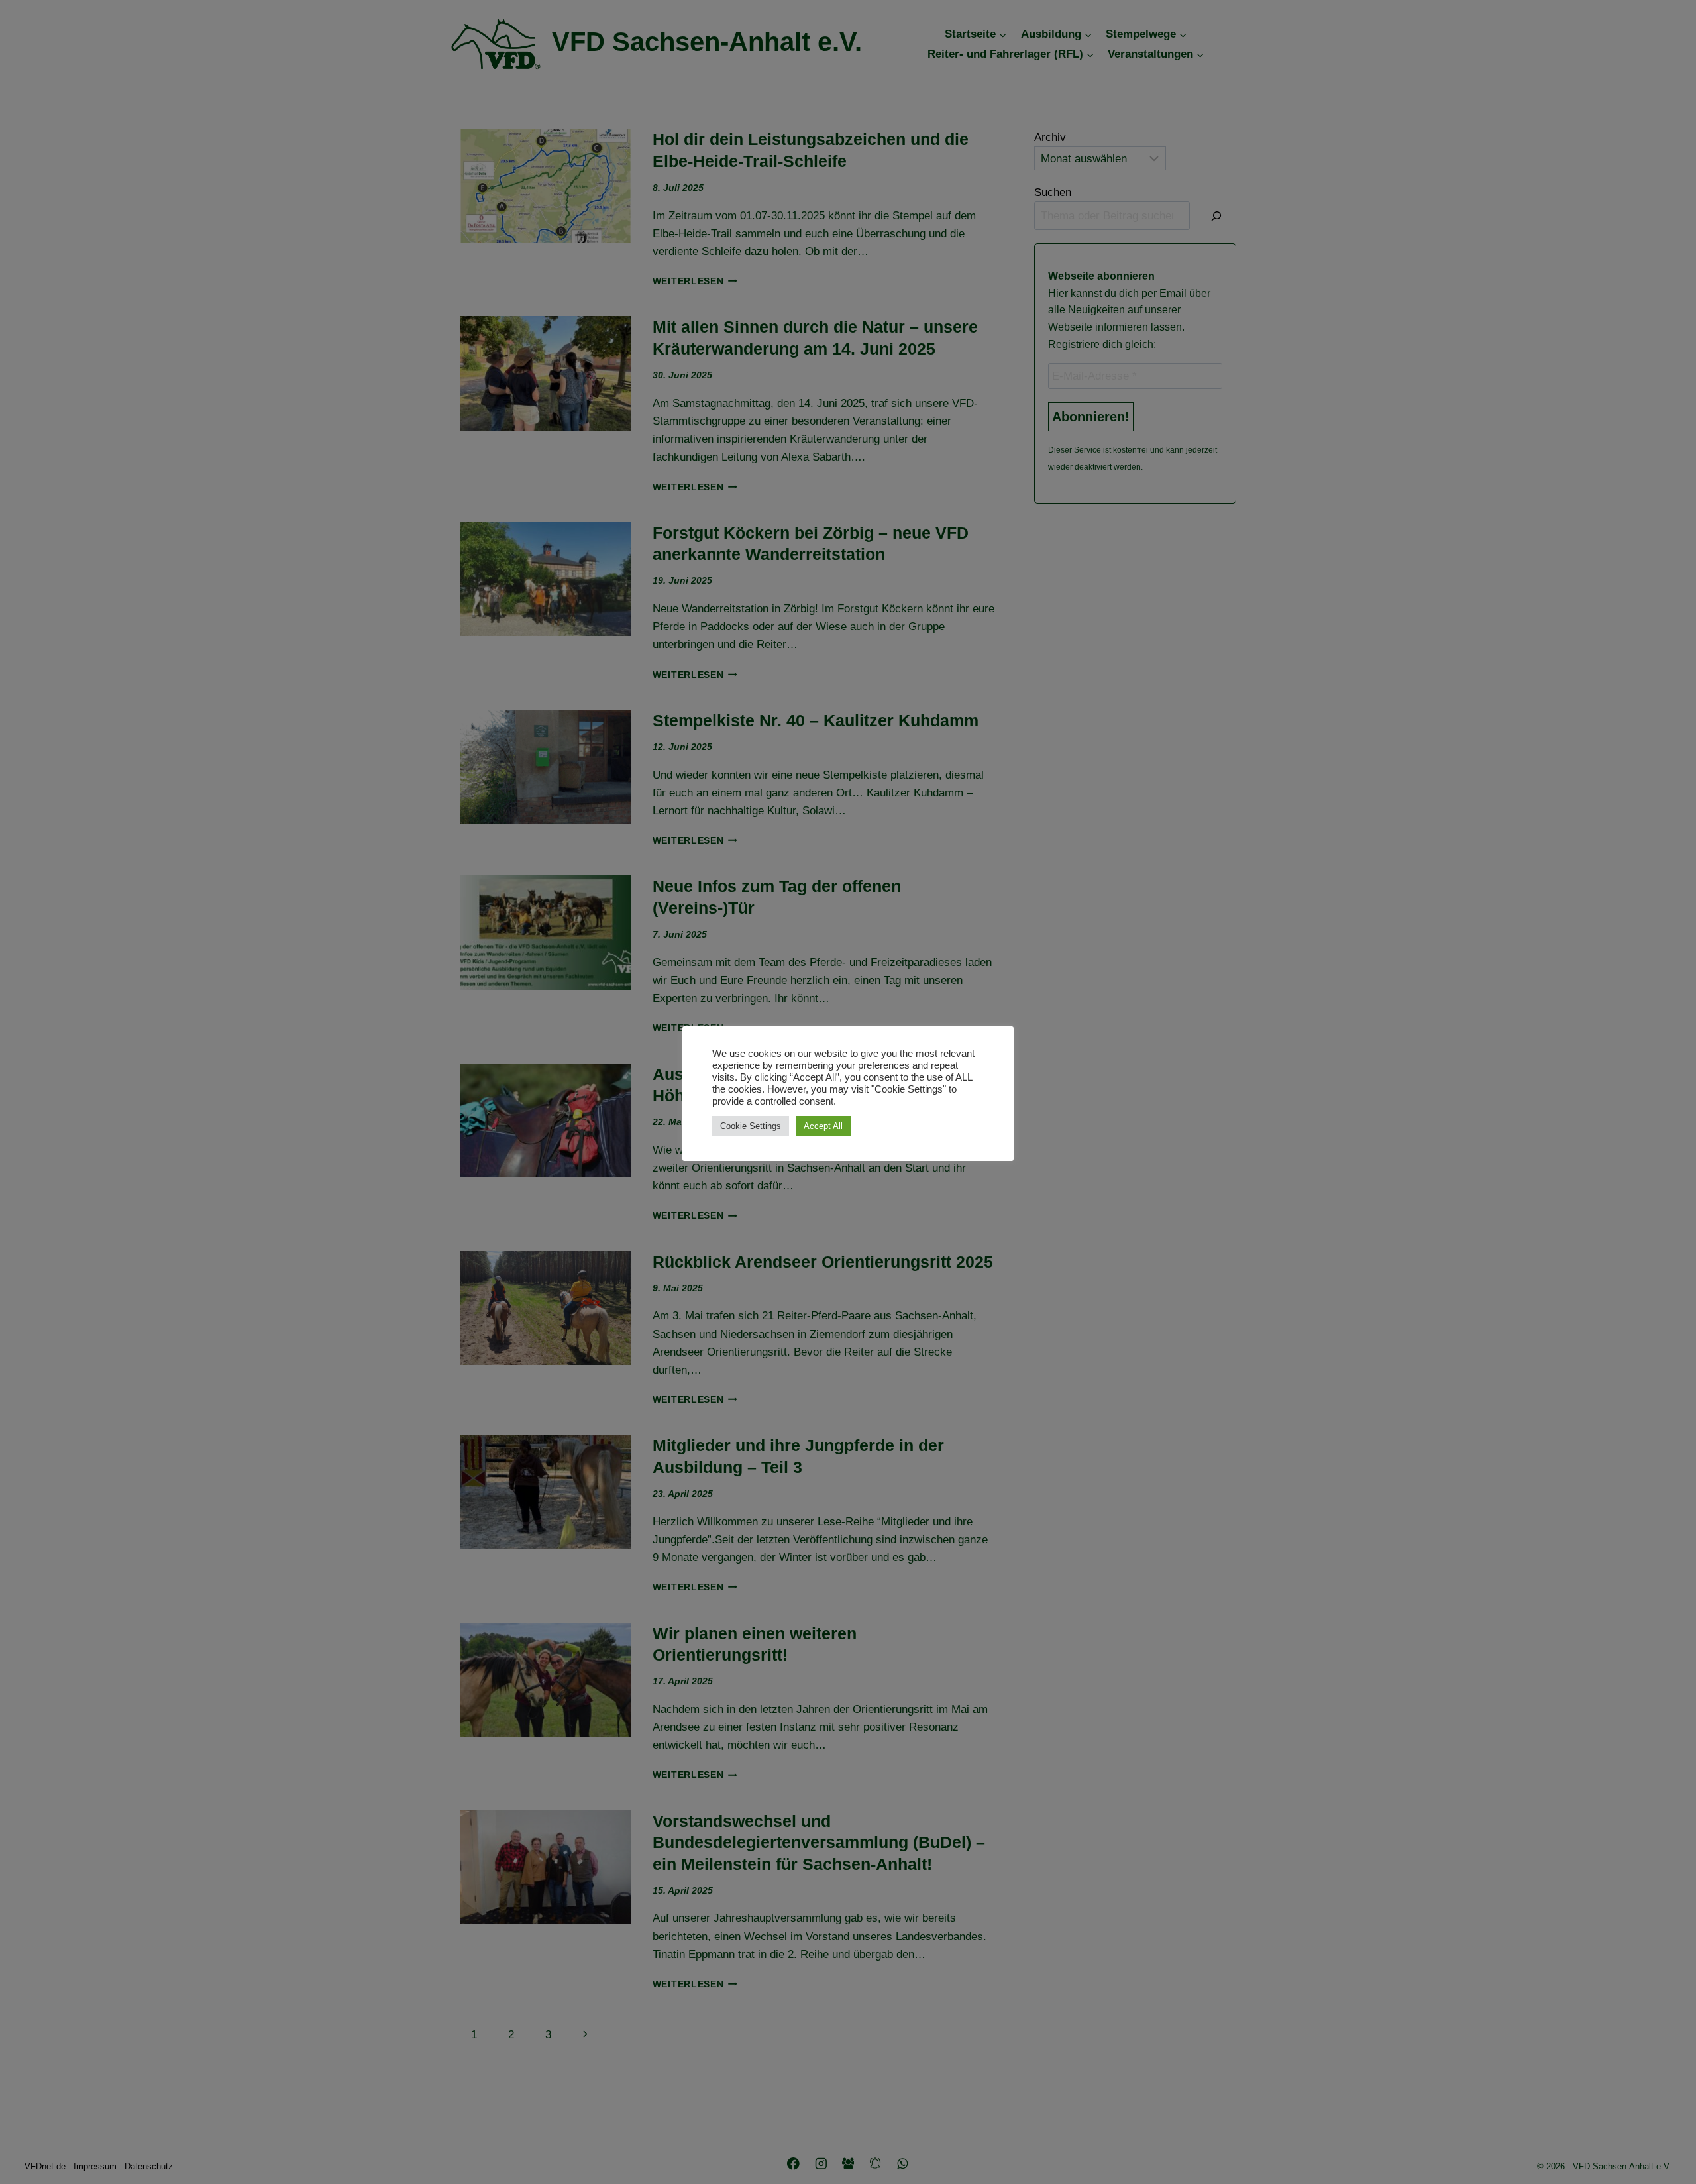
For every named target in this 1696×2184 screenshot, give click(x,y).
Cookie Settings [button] (751, 1126)
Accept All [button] (823, 1126)
